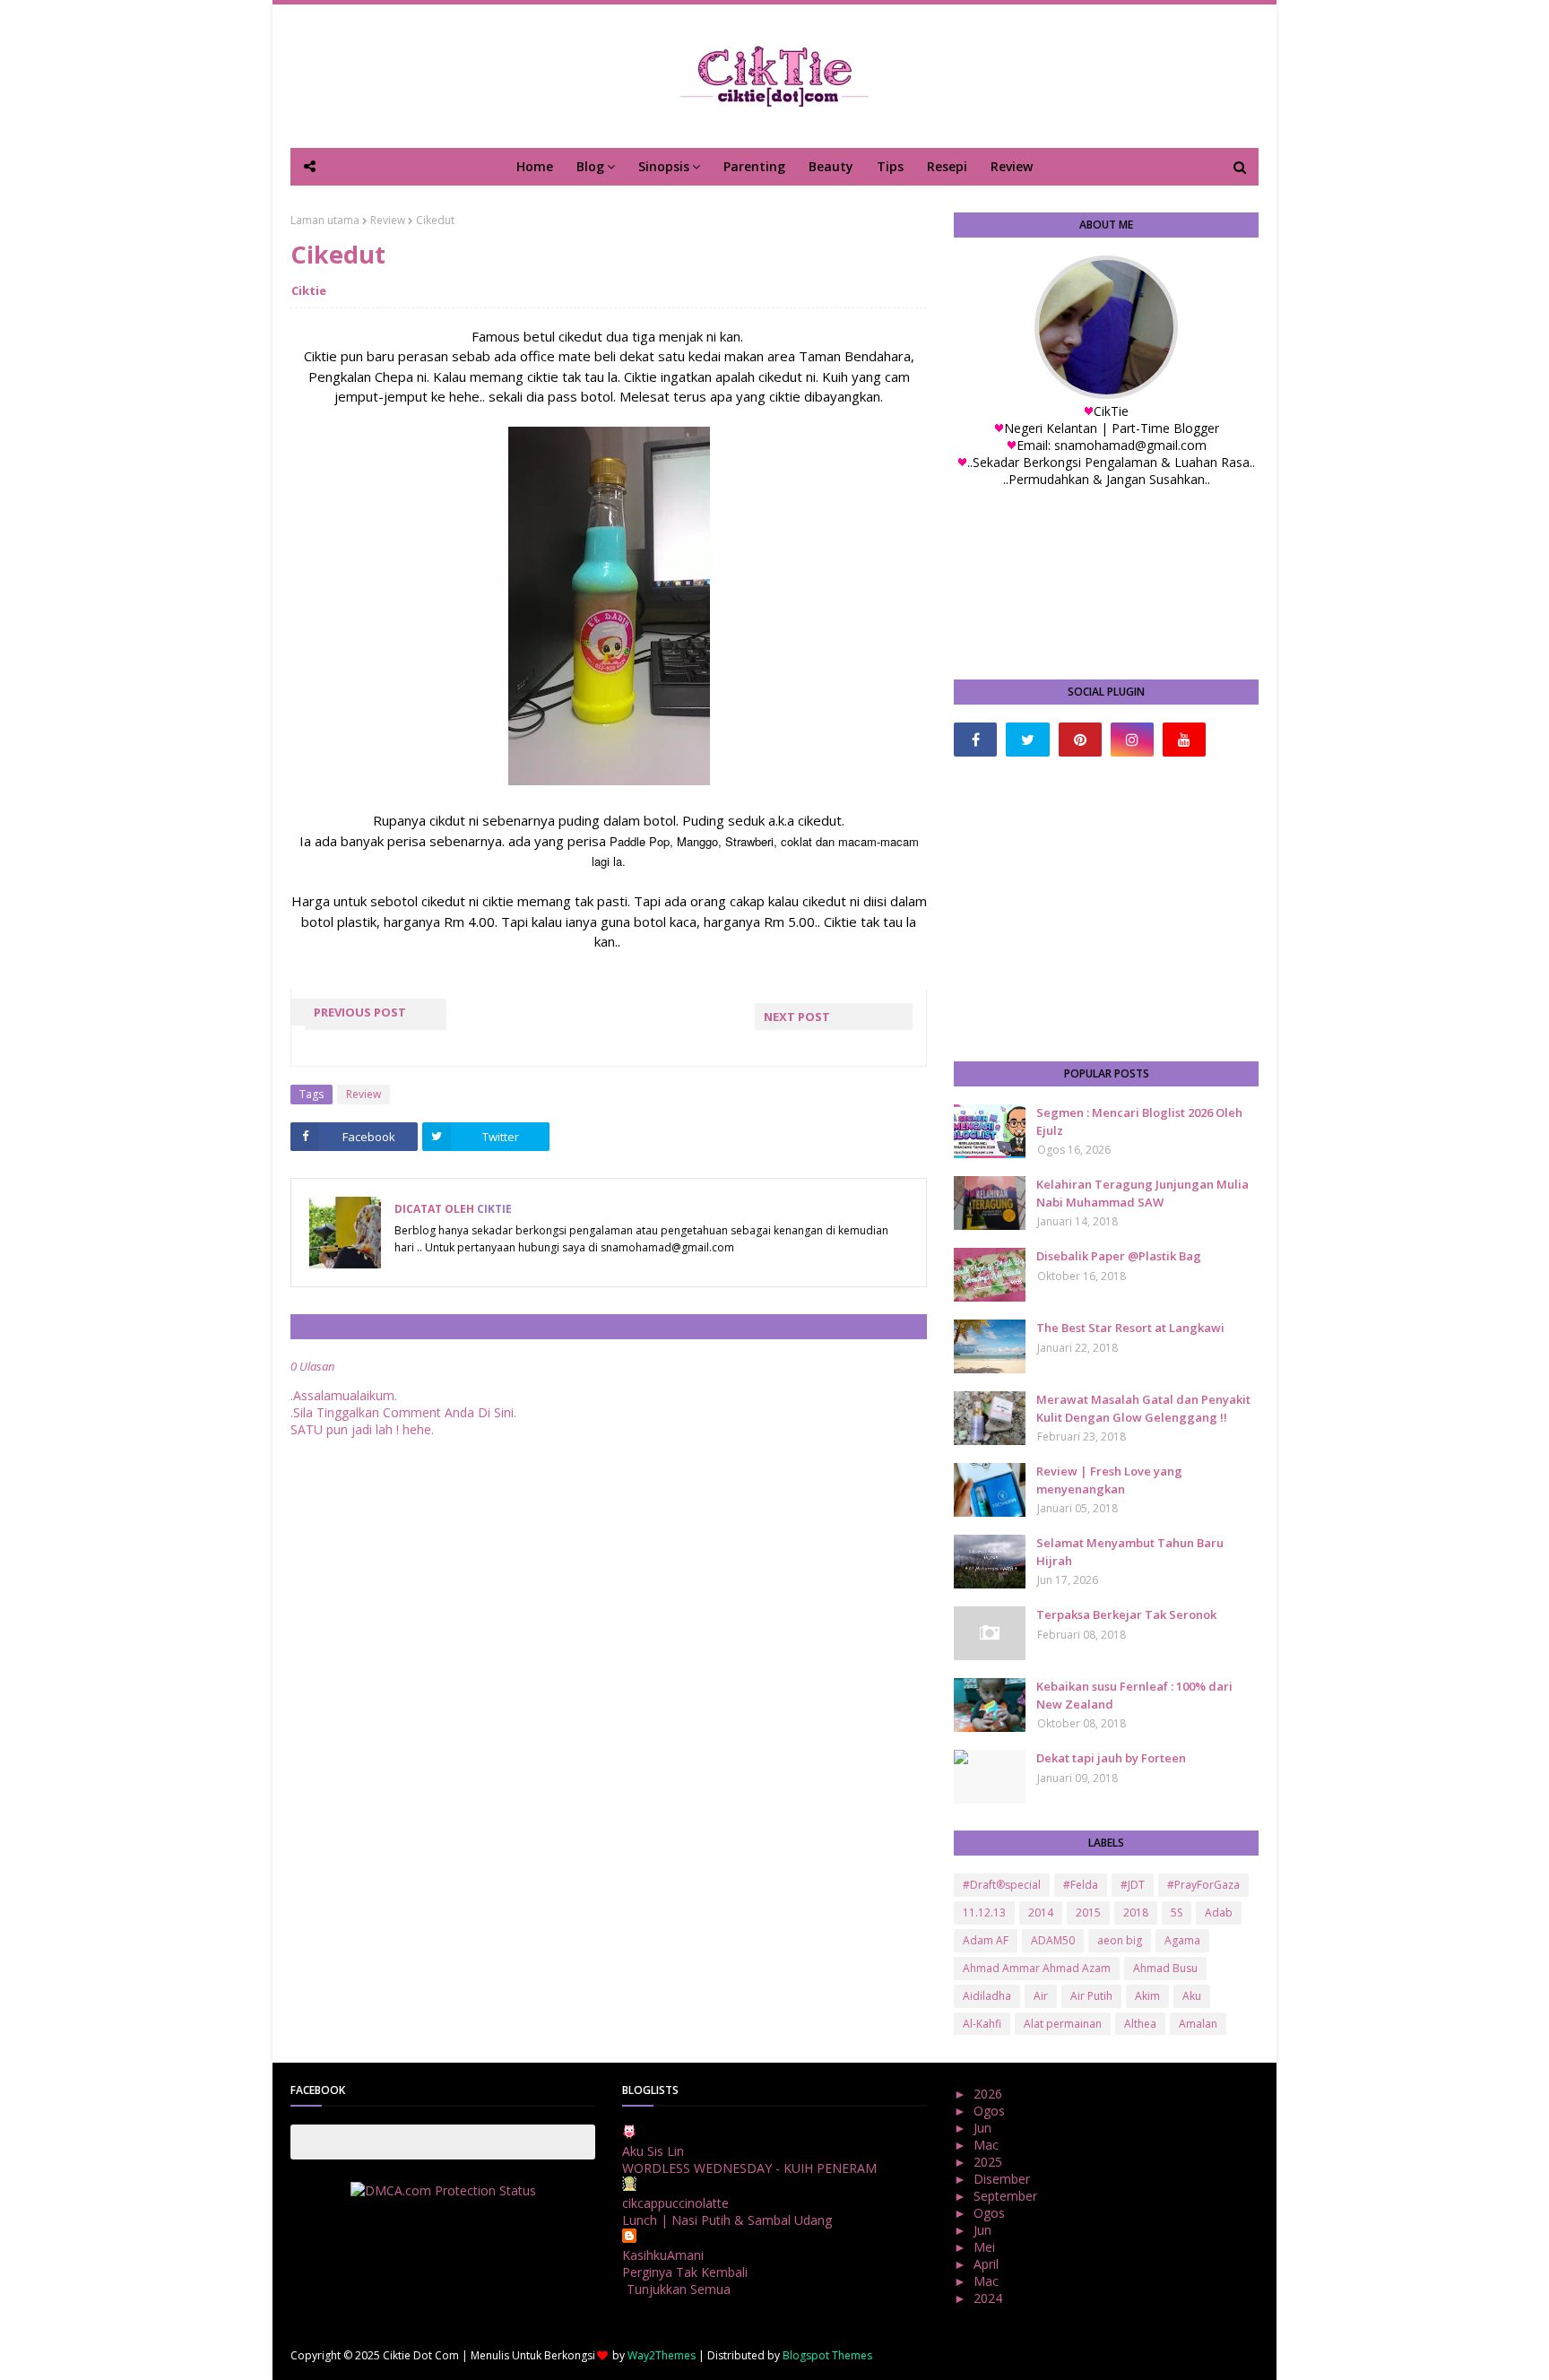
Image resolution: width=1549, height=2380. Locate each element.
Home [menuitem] (535, 166)
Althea (1140, 2024)
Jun (984, 2128)
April (988, 2264)
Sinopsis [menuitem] (664, 166)
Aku (1192, 1996)
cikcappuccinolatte (675, 2203)
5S (1177, 1913)
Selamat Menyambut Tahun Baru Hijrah (1130, 1552)
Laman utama (325, 220)
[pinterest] (1080, 740)
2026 (990, 2094)
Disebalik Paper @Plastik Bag (1119, 1256)
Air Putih (1091, 1996)
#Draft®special (1002, 1885)
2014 (1041, 1913)
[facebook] (975, 740)
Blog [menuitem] (590, 166)
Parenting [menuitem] (754, 166)
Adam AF (986, 1940)
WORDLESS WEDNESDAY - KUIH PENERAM (749, 2168)
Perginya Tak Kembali (685, 2272)
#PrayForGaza (1203, 1885)
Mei (986, 2247)
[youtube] (1184, 740)
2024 (990, 2298)
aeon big (1120, 1940)
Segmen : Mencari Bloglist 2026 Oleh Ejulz (1139, 1121)
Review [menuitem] (1012, 166)
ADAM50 (1053, 1940)
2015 (1088, 1913)
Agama (1182, 1940)
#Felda (1081, 1885)
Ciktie (309, 290)
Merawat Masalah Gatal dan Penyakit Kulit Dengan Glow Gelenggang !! (1143, 1408)
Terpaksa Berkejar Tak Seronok (1126, 1614)
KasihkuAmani (663, 2255)
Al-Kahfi (982, 2024)
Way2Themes (662, 2355)
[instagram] (1132, 740)
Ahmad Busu (1165, 1968)
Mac (988, 2145)
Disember (1004, 2179)
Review (388, 220)
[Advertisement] (1106, 909)
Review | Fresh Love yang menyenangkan (1109, 1480)
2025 (990, 2162)
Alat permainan (1063, 2024)
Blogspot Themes (827, 2355)
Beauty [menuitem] (831, 166)
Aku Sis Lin (653, 2151)
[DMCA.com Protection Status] (443, 2190)
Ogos (991, 2111)
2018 (1136, 1913)
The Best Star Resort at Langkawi (1130, 1328)
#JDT (1133, 1885)
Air (1041, 1996)
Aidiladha (987, 1996)
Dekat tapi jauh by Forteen (1111, 1758)
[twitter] (1027, 740)
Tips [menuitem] (890, 166)
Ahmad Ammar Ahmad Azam (1037, 1968)
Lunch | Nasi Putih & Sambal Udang (727, 2220)
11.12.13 (984, 1913)
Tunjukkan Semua (679, 2289)
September (1007, 2196)
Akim (1147, 1996)
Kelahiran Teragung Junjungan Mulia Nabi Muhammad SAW (1142, 1193)
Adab (1219, 1913)
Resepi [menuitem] (947, 166)
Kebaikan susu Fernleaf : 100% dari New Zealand (1134, 1695)
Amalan (1198, 2024)
